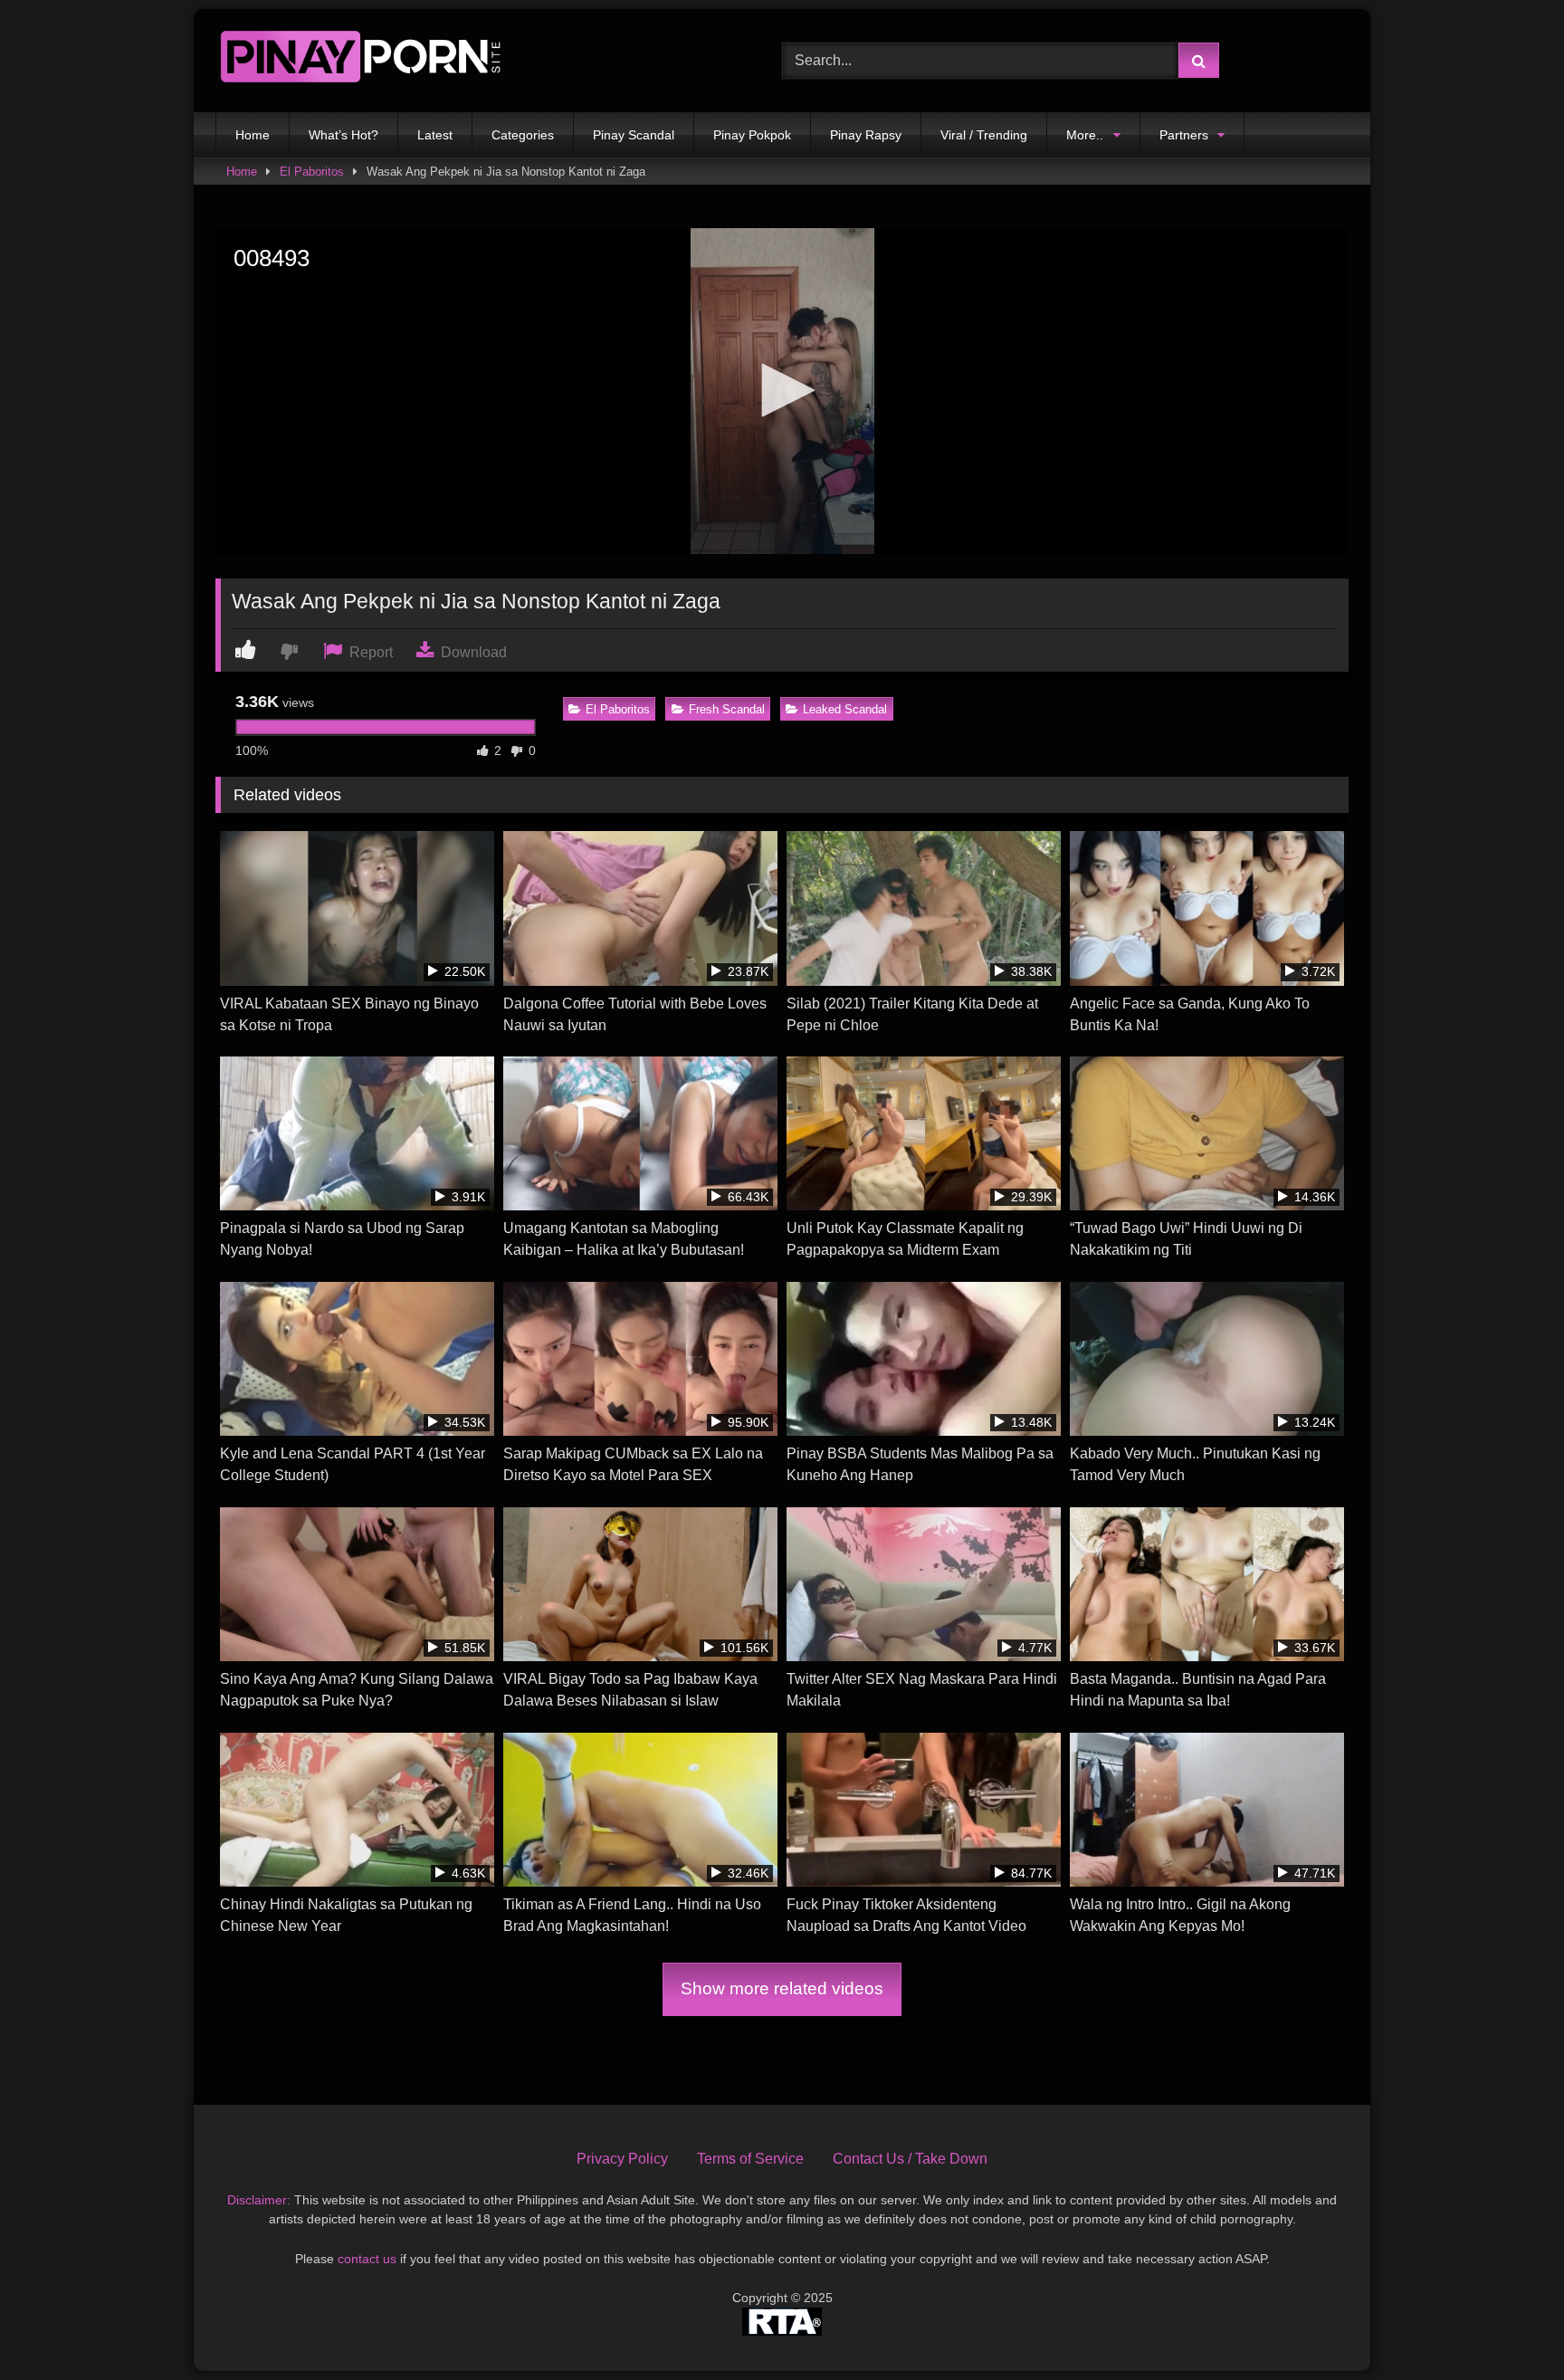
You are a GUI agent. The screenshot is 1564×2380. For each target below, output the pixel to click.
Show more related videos (782, 1988)
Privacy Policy (622, 2159)
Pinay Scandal (634, 135)
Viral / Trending (984, 135)
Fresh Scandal (727, 709)
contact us (367, 2259)
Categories (523, 135)
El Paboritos (312, 172)
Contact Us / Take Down (910, 2159)
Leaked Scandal (845, 709)
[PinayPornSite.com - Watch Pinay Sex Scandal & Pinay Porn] (360, 61)
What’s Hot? (343, 135)
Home (253, 135)
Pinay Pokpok (752, 135)
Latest (435, 135)
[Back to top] (1508, 2326)
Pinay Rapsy (866, 135)
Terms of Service (750, 2159)
